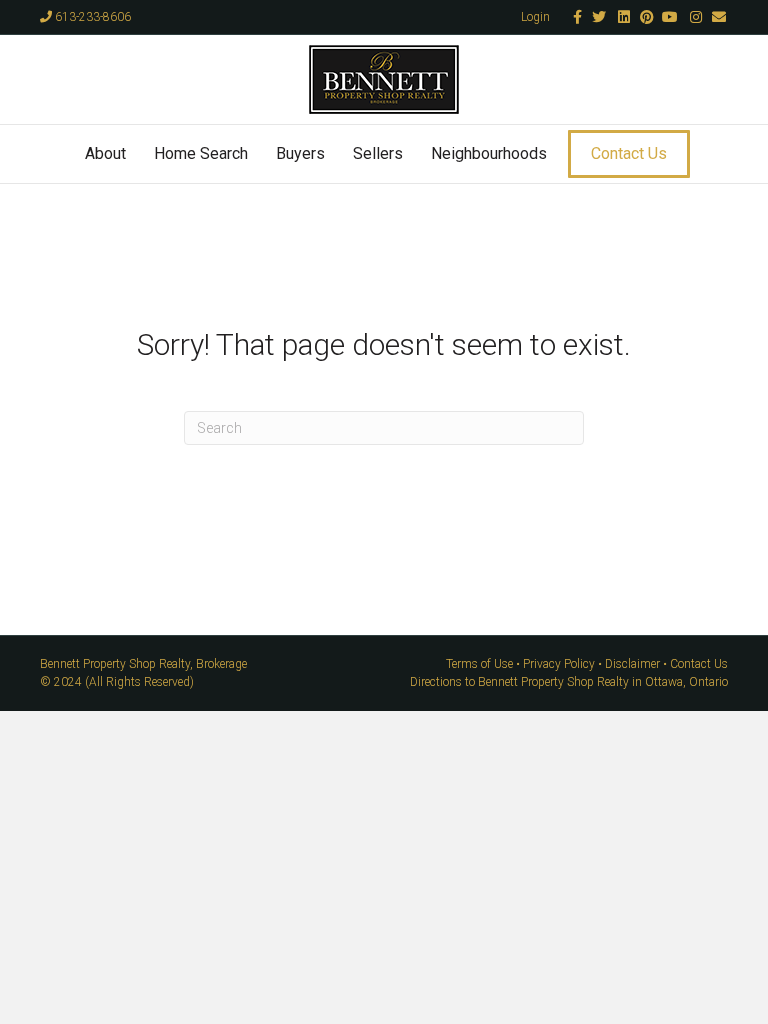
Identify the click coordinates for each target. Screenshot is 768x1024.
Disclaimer (632, 664)
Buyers (300, 153)
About (105, 153)
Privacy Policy (559, 664)
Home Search (201, 153)
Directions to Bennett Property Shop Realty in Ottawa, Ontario (569, 682)
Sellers (378, 153)
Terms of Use (479, 664)
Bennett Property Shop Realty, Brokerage (143, 664)
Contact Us (629, 153)
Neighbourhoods (489, 153)
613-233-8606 (91, 17)
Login (535, 17)
